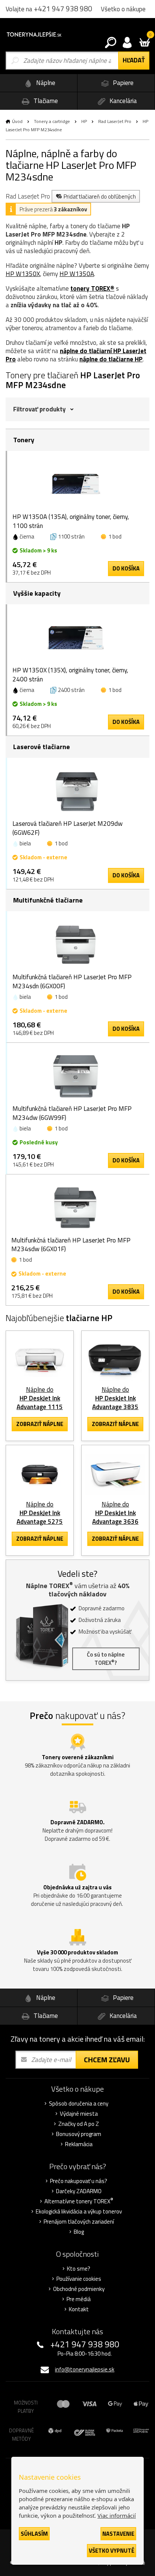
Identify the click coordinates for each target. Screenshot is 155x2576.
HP (84, 121)
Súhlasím (34, 2534)
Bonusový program (79, 2134)
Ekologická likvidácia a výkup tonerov (79, 2212)
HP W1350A (77, 274)
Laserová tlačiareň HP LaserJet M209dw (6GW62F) (68, 828)
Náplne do (40, 1398)
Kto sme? (79, 2269)
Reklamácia (79, 2144)
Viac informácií (117, 2515)
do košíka (126, 568)
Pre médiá (79, 2299)
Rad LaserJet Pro (115, 121)
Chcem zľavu (107, 2059)
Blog (79, 2232)
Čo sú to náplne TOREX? (106, 1659)
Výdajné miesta (79, 2114)
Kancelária (122, 101)
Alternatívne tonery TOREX (79, 2201)
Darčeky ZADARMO (79, 2191)
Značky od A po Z (79, 2124)
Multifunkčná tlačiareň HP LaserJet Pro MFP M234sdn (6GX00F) (72, 982)
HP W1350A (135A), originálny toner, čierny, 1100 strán (71, 521)
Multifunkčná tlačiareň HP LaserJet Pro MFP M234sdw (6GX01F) (71, 1245)
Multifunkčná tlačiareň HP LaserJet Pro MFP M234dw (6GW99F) (72, 1113)
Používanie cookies (79, 2279)
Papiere (122, 83)
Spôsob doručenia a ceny (79, 2104)
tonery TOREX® (92, 288)
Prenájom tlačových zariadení (79, 2222)
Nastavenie (118, 2534)
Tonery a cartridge (52, 121)
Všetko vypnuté (112, 2551)
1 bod (115, 536)
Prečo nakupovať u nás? (79, 2181)
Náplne (45, 83)
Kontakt (79, 2309)
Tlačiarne (45, 101)
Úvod (17, 121)
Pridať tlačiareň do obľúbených (100, 196)
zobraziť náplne (40, 1424)
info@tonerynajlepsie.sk (85, 2369)
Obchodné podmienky (79, 2289)
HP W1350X (23, 274)
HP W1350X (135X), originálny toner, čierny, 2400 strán (70, 675)
